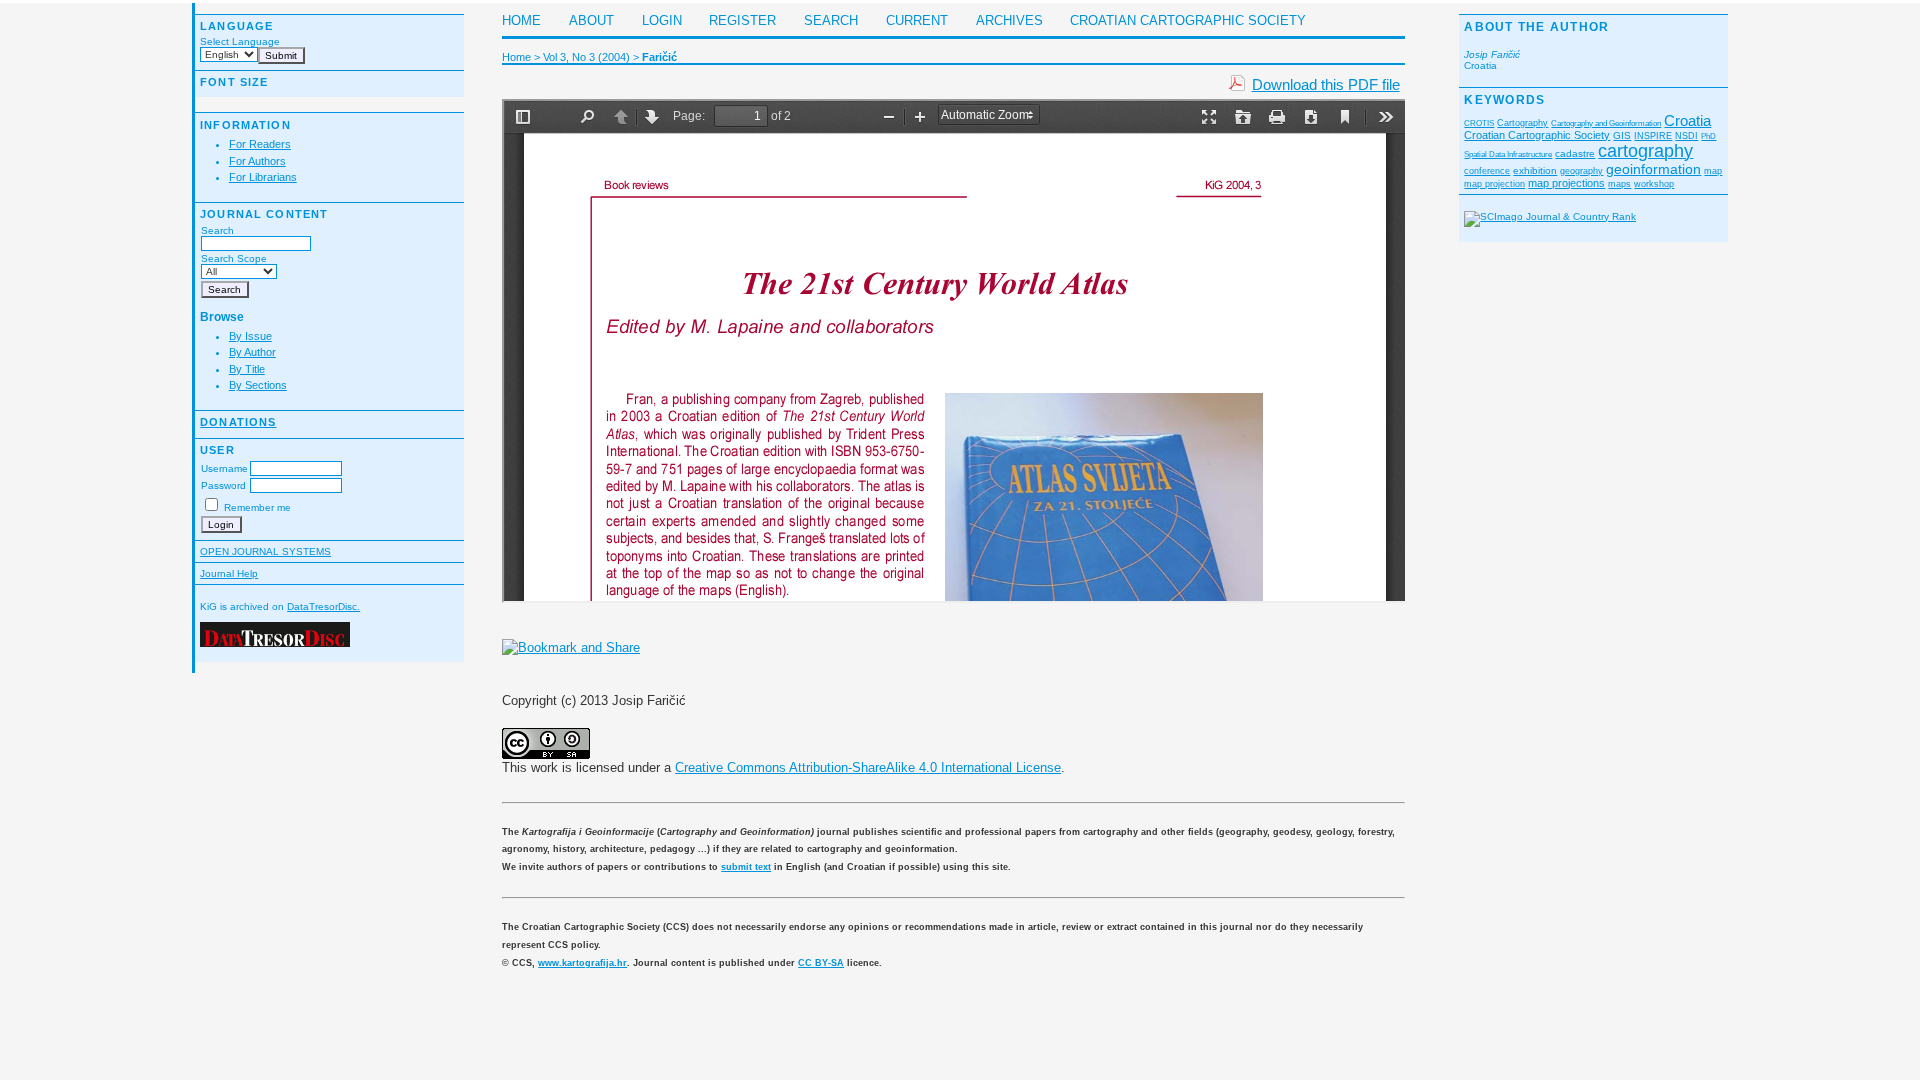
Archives (1009, 21)
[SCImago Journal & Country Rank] (1550, 216)
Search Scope (234, 258)
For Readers (260, 144)
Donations (238, 422)
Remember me (257, 507)
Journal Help (229, 573)
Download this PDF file (1326, 84)
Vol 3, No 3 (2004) (586, 57)
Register (742, 21)
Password (223, 485)
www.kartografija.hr (582, 963)
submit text (746, 867)
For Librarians (263, 177)
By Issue (250, 336)
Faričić (659, 57)
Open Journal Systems (265, 551)
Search (217, 230)
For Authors (257, 161)
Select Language (240, 41)
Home (521, 21)
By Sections (258, 385)
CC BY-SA (821, 963)
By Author (252, 352)
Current (917, 21)
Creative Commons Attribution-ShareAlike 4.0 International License (868, 767)
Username (224, 468)
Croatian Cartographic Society (1188, 21)
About (591, 21)
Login (662, 21)
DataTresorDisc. (323, 606)
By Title (247, 369)
